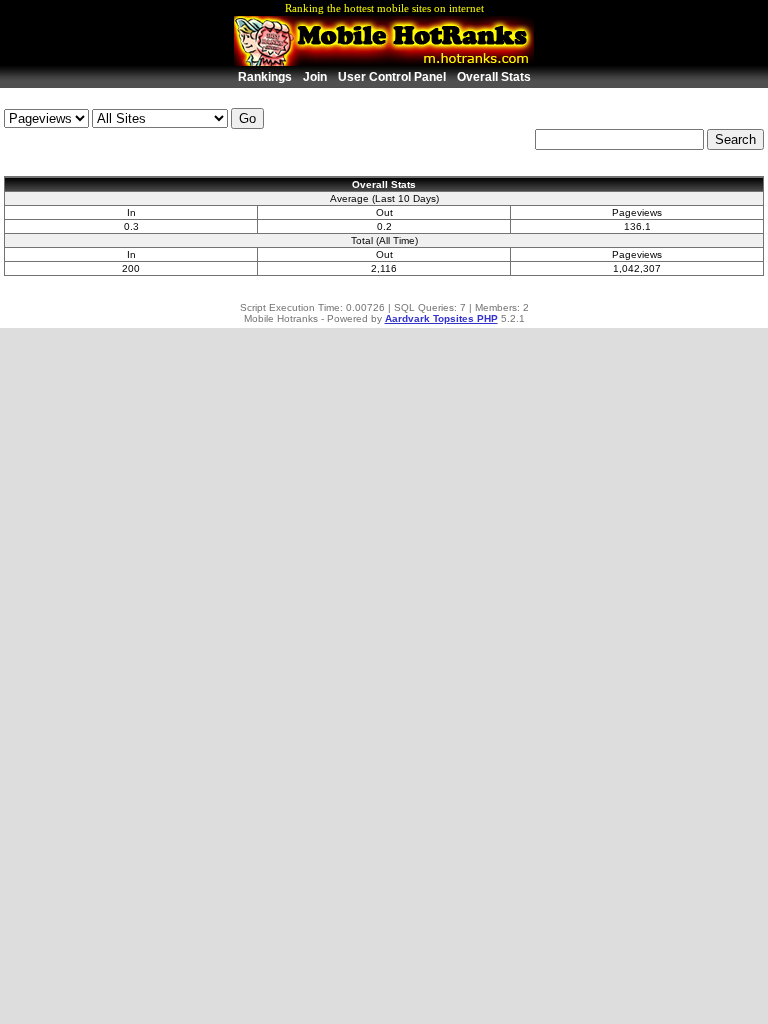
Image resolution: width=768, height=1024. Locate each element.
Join (315, 77)
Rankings (265, 77)
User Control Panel (392, 77)
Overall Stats (494, 77)
